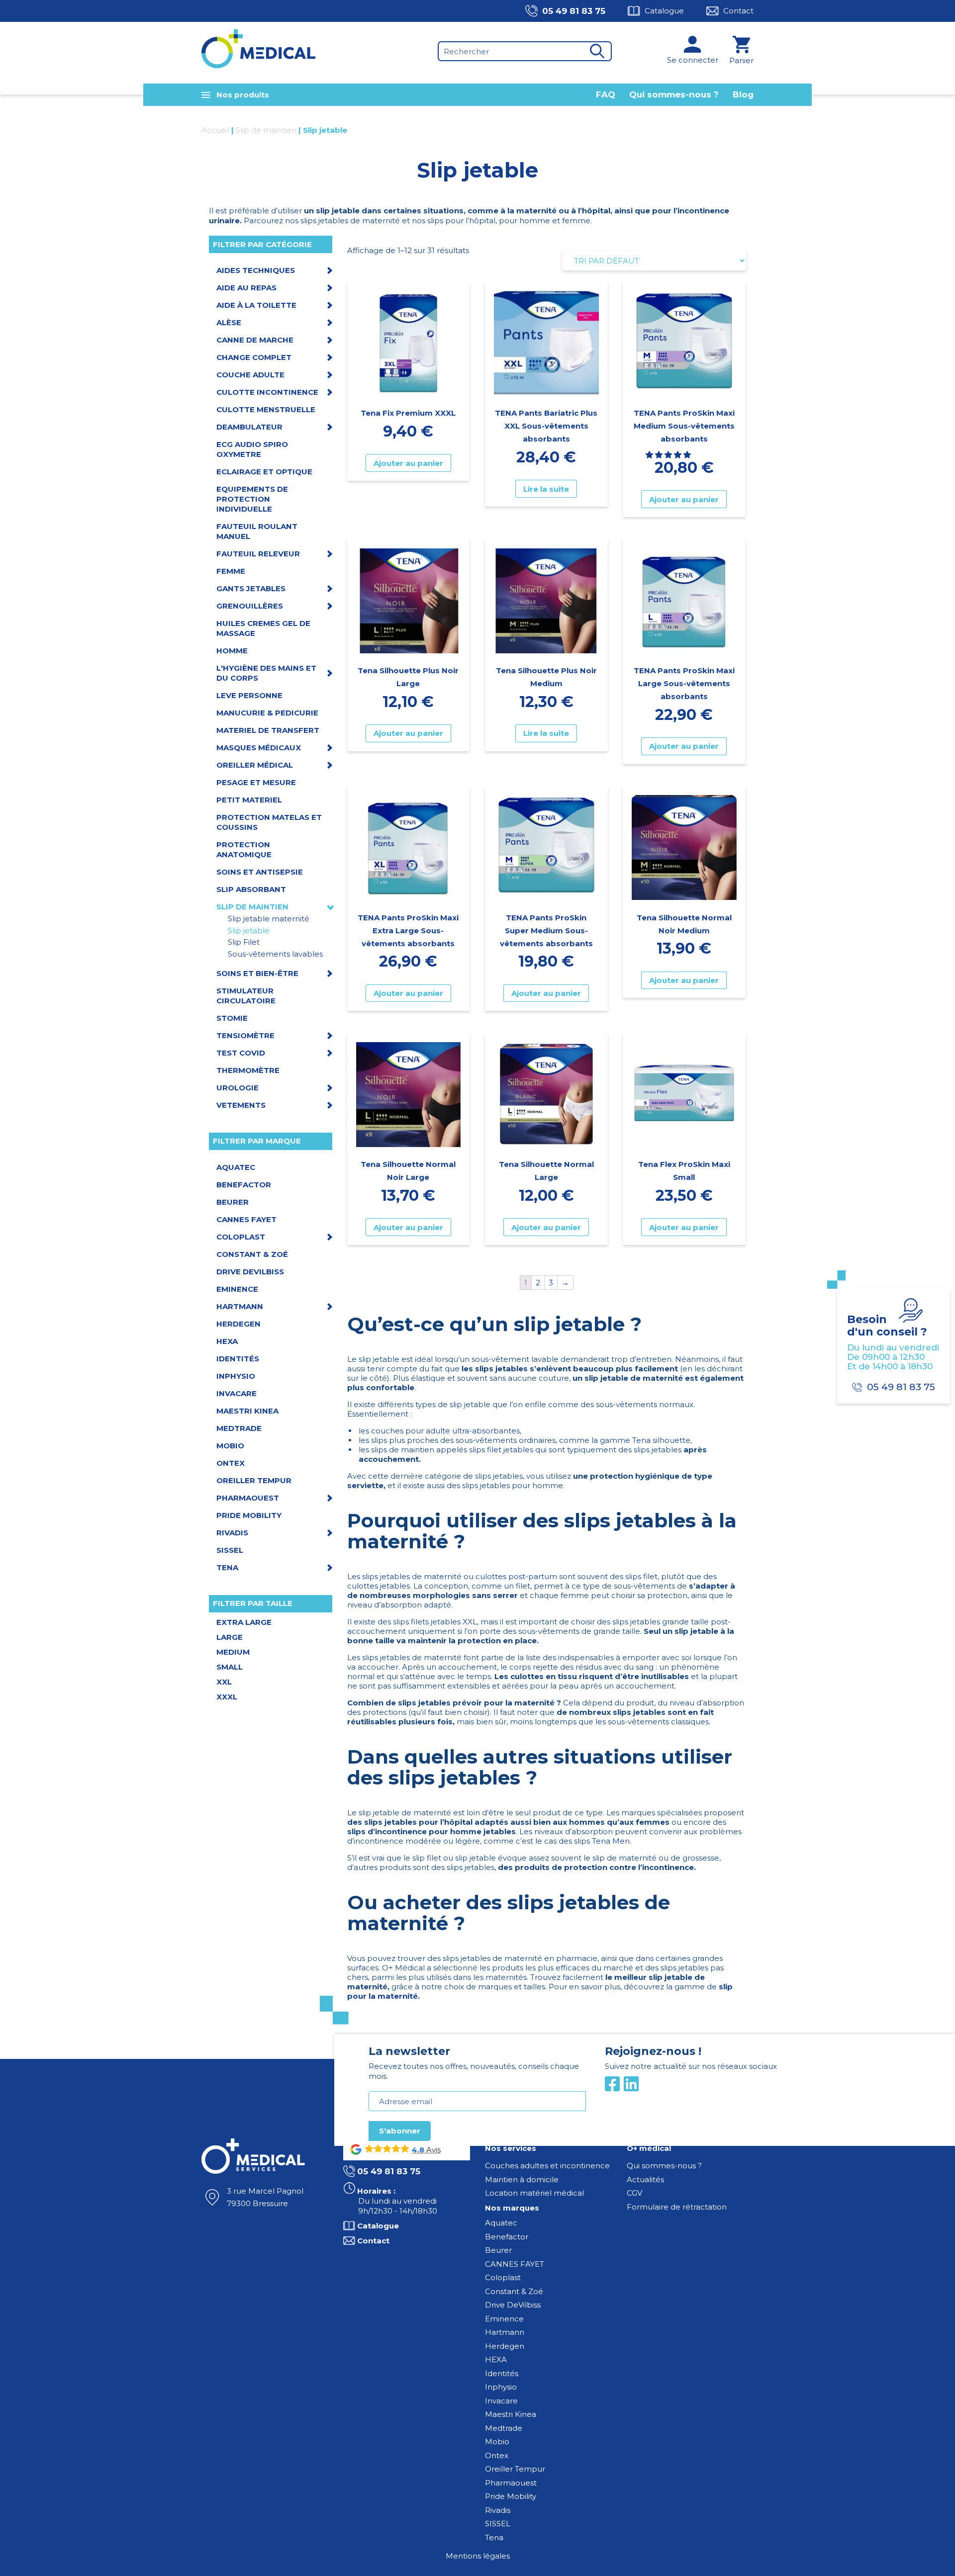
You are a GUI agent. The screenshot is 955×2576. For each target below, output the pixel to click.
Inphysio (501, 2387)
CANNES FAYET (515, 2264)
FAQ (606, 94)
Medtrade (504, 2428)
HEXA (496, 2359)
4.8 (418, 2150)
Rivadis (498, 2510)
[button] (669, 455)
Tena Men (611, 1841)
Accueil (215, 130)
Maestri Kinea (511, 2414)
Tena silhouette (661, 1440)
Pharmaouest (511, 2483)
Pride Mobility (511, 2496)
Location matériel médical (534, 2193)
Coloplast (503, 2277)
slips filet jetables (501, 1450)
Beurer (498, 2250)
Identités (502, 2373)
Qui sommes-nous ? (674, 94)
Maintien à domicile (522, 2179)
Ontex (497, 2455)
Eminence (504, 2319)
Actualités (645, 2179)
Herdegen (505, 2346)
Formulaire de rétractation (677, 2207)
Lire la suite (546, 489)
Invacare (501, 2401)
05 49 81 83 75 (574, 11)
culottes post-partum (516, 1576)
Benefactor (507, 2237)
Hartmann (505, 2332)
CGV (634, 2193)
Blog (743, 94)
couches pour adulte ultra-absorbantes (445, 1431)
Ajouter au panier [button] (408, 463)
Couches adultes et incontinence (547, 2166)
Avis (432, 2150)
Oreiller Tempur (515, 2469)
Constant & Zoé (514, 2291)
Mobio (497, 2442)
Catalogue (664, 11)
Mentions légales (478, 2556)
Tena (494, 2537)
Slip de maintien (266, 130)
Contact (738, 11)
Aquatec (501, 2223)
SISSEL (498, 2524)
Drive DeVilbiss (513, 2305)
